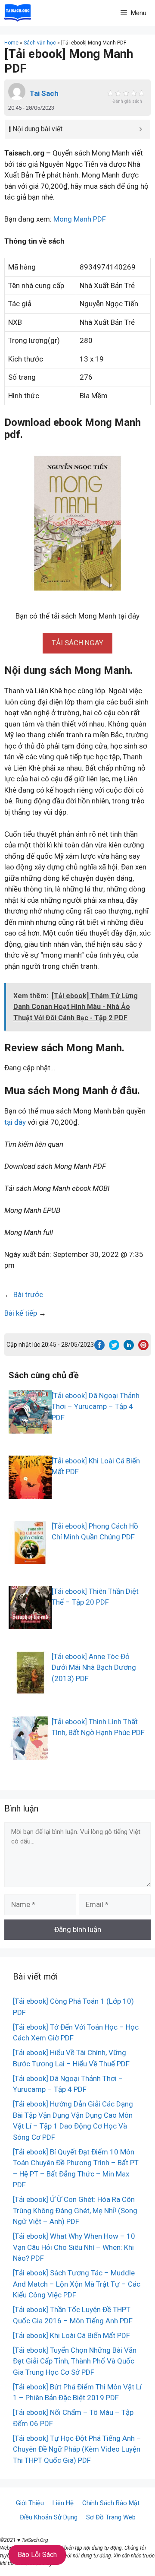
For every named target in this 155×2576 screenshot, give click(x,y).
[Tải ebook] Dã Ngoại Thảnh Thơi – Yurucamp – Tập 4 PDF (96, 1407)
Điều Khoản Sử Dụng (49, 2517)
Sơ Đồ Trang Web (111, 2517)
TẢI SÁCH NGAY (77, 643)
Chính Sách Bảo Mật (111, 2503)
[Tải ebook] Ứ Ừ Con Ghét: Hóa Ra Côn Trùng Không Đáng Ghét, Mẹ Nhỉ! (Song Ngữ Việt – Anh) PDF (75, 2210)
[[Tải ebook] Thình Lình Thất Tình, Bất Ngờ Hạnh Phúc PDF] (30, 1754)
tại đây (15, 1122)
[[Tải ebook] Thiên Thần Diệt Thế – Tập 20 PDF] (30, 1623)
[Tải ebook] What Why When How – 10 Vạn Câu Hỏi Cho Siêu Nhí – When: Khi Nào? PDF (74, 2247)
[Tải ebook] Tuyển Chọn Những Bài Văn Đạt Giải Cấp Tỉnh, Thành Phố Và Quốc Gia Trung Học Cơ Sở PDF (75, 2361)
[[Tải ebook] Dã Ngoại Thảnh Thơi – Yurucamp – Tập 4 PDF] (30, 1428)
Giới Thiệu (30, 2503)
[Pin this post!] (143, 1348)
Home (11, 43)
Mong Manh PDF (80, 219)
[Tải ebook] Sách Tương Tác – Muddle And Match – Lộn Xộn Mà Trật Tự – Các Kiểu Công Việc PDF (77, 2284)
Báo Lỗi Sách (37, 2555)
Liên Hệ (63, 2503)
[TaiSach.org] (18, 13)
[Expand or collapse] (141, 129)
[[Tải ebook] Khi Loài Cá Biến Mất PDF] (30, 1493)
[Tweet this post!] (114, 1348)
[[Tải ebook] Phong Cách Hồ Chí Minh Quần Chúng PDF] (30, 1558)
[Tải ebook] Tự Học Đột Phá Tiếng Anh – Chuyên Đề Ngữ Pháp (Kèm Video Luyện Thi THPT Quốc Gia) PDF (77, 2449)
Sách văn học (40, 43)
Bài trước (28, 1294)
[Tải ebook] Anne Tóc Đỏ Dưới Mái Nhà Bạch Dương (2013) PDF (94, 1667)
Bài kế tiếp (21, 1313)
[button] (77, 643)
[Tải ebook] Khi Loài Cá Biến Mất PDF (71, 2335)
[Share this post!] (99, 1348)
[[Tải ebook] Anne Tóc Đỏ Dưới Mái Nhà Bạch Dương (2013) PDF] (30, 1688)
